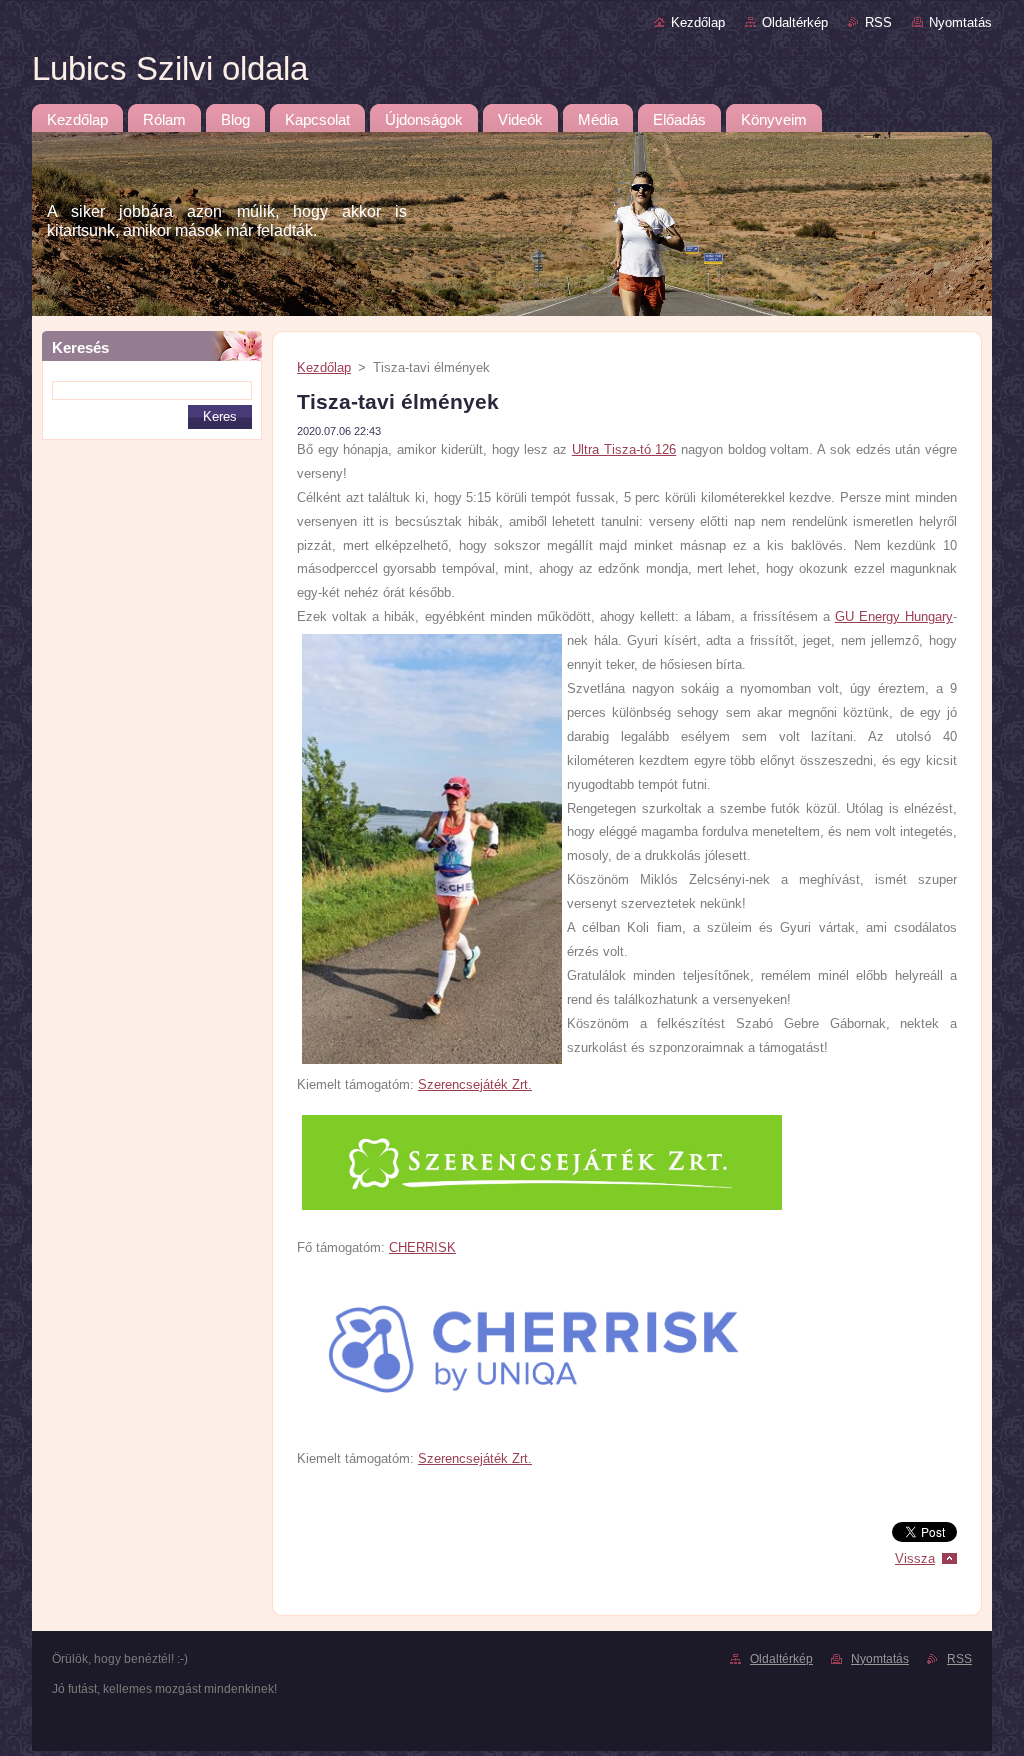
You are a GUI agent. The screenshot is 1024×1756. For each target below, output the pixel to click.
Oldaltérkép (795, 22)
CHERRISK (422, 1247)
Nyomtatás (960, 22)
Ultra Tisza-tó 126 (624, 449)
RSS (878, 22)
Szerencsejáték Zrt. (475, 1084)
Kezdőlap (698, 22)
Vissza (915, 1558)
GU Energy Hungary (894, 616)
